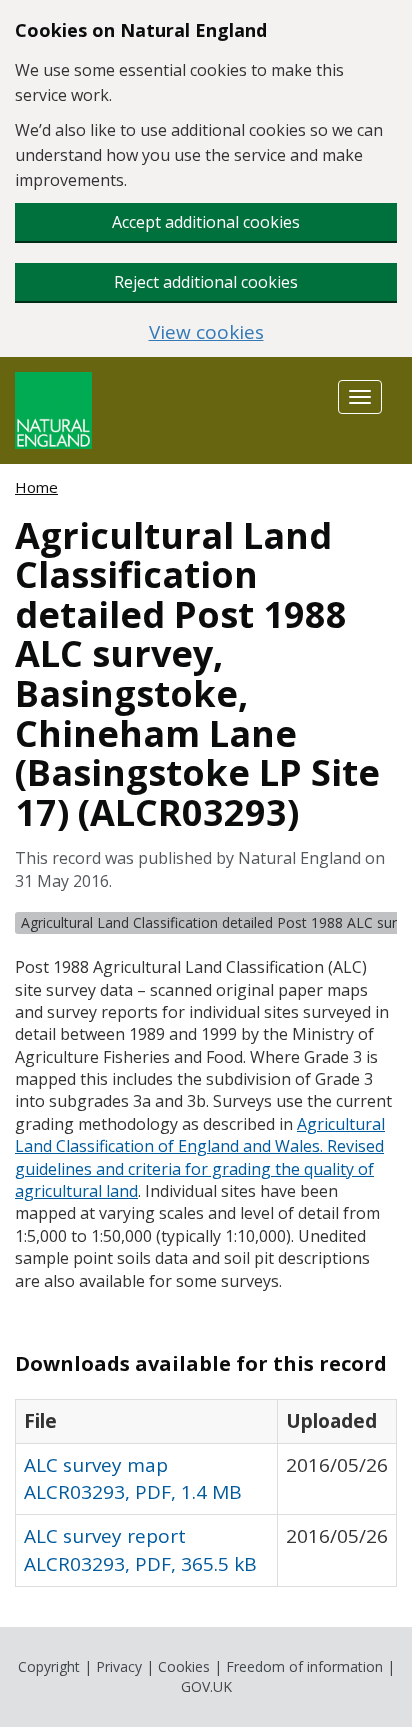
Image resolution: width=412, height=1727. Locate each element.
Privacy (119, 1666)
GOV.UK (206, 1686)
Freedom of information (304, 1666)
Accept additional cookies (206, 222)
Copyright (49, 1666)
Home (36, 487)
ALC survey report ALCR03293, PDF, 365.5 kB (140, 1549)
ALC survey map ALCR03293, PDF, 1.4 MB (133, 1478)
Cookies (184, 1666)
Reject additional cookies (206, 282)
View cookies (206, 332)
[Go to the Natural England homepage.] (53, 408)
